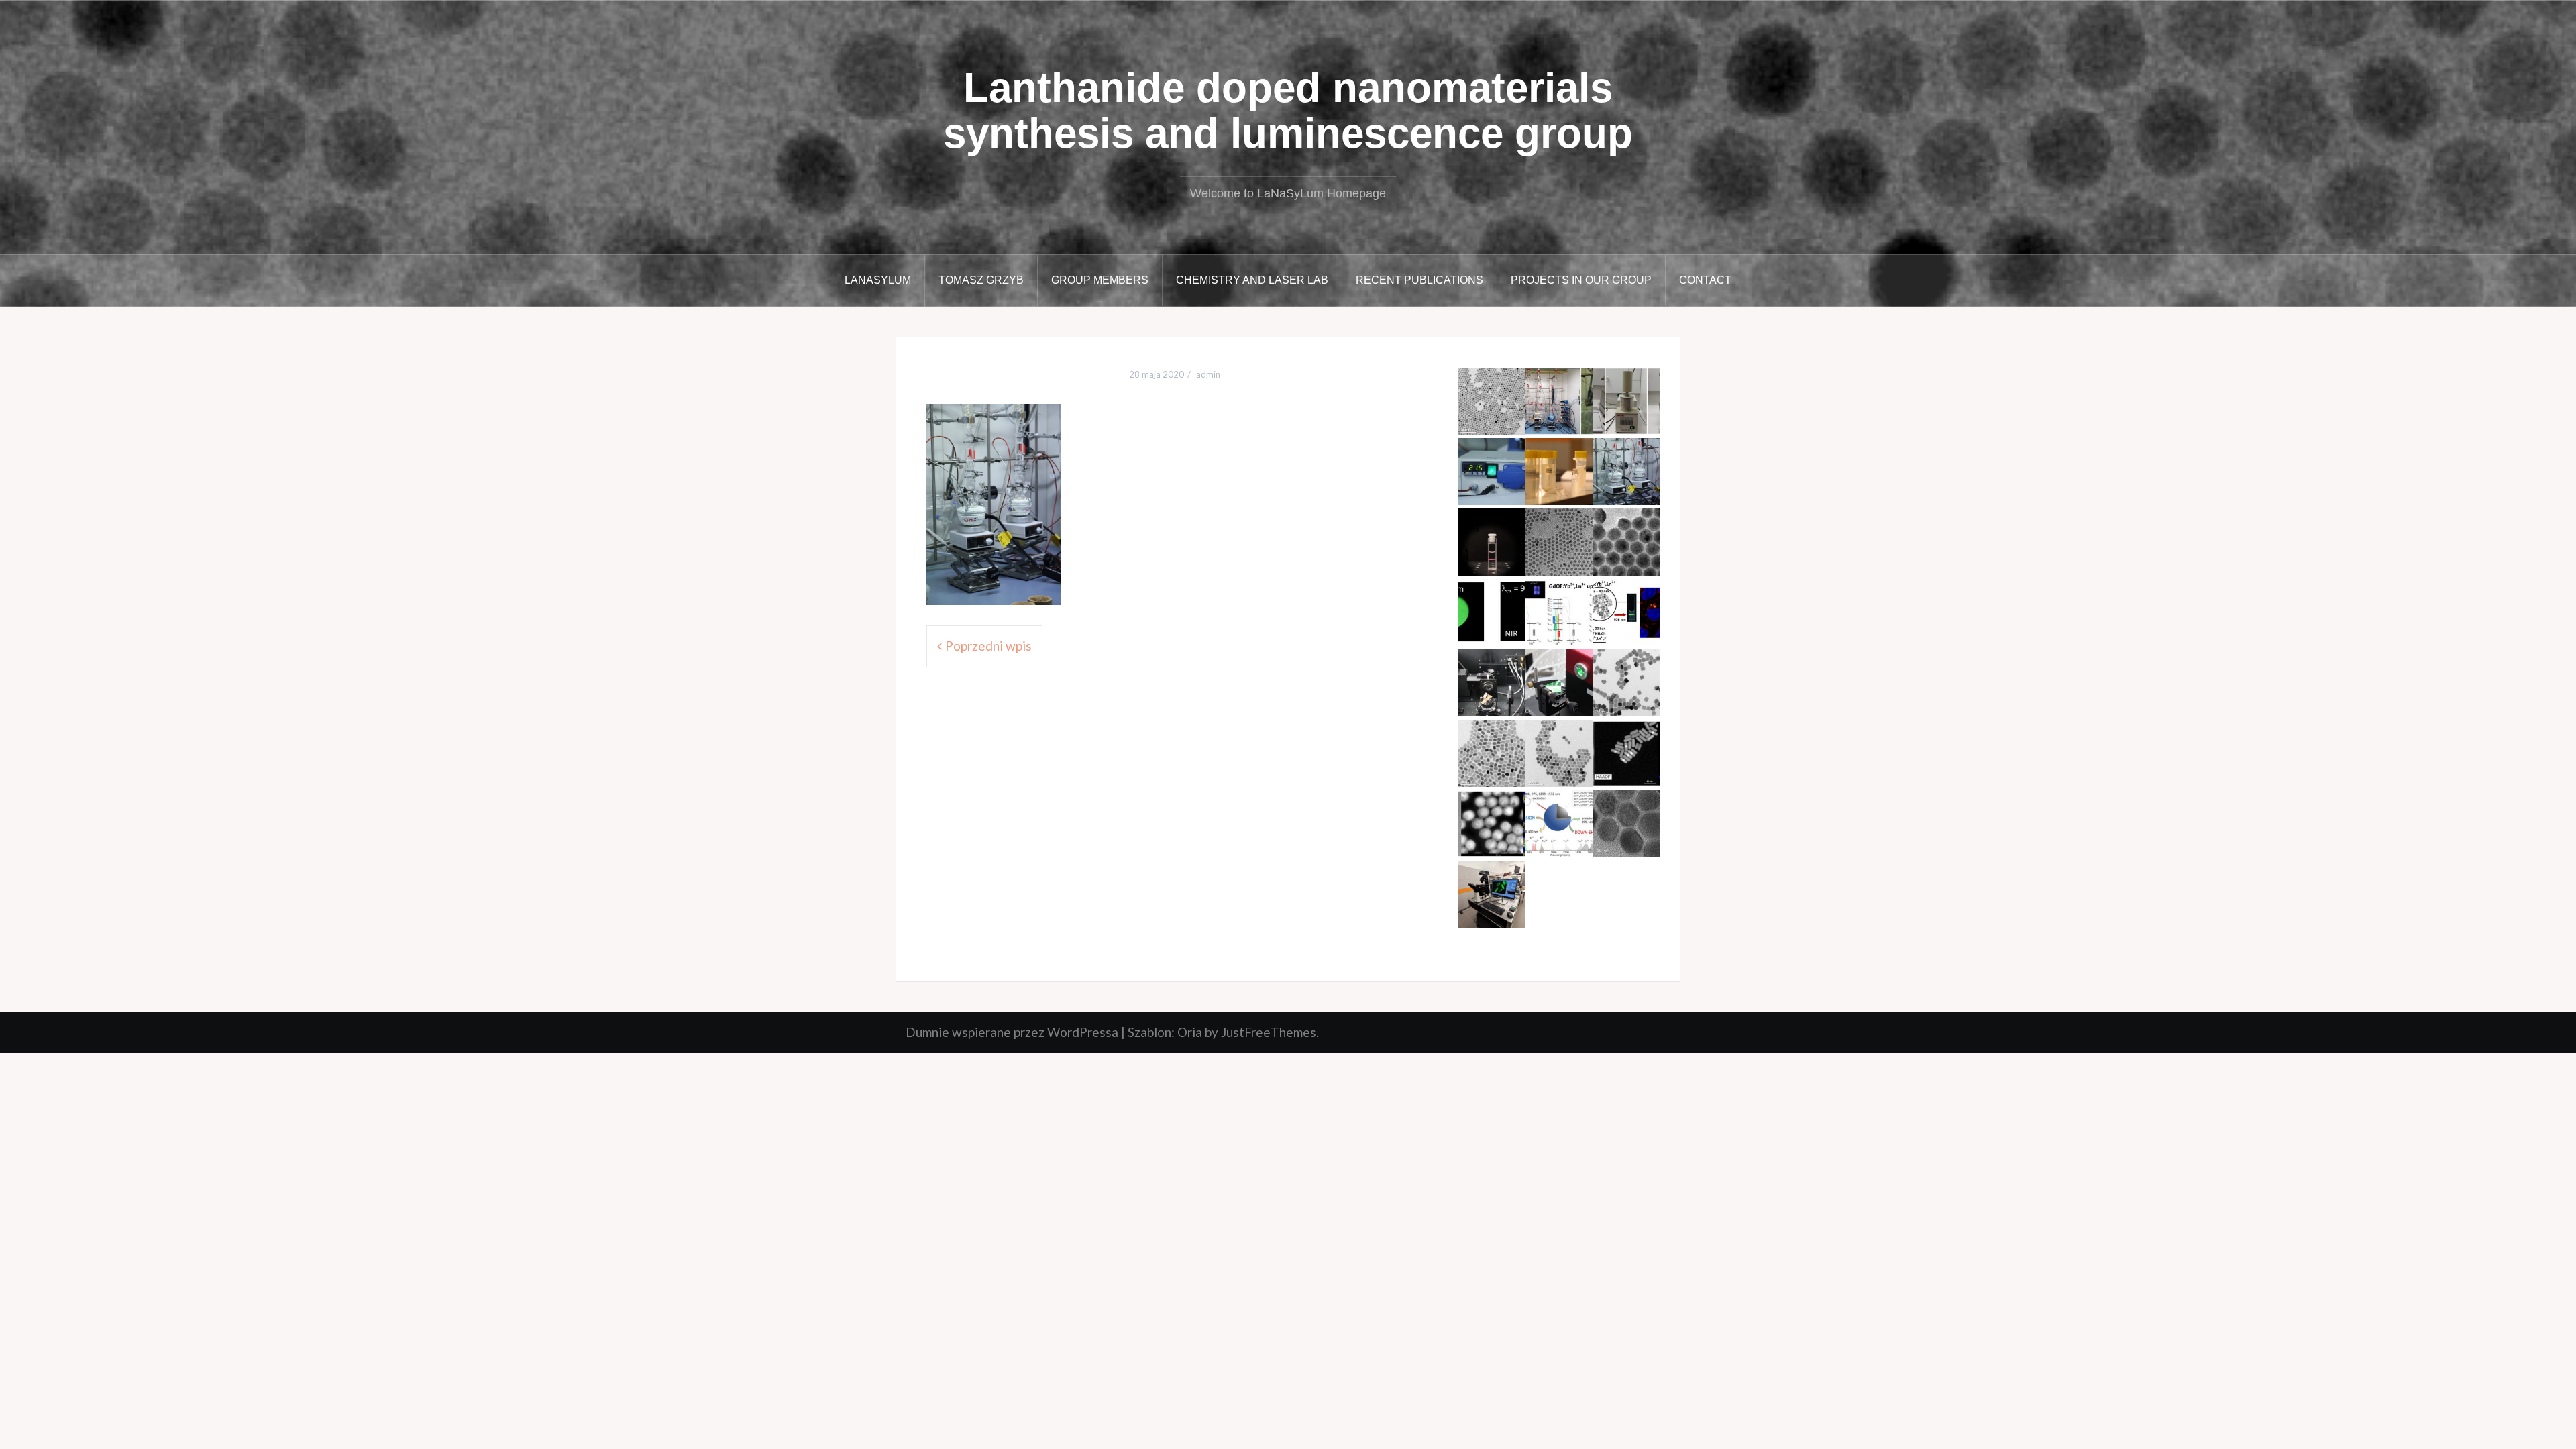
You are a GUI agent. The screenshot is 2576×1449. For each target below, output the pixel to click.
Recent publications (1419, 280)
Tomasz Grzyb (981, 280)
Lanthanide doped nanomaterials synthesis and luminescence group (1288, 110)
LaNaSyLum (878, 280)
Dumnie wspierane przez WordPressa (1012, 1032)
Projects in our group (1581, 280)
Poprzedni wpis (988, 646)
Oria (1190, 1032)
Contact (1705, 280)
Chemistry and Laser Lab (1252, 280)
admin (1208, 374)
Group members (1100, 280)
